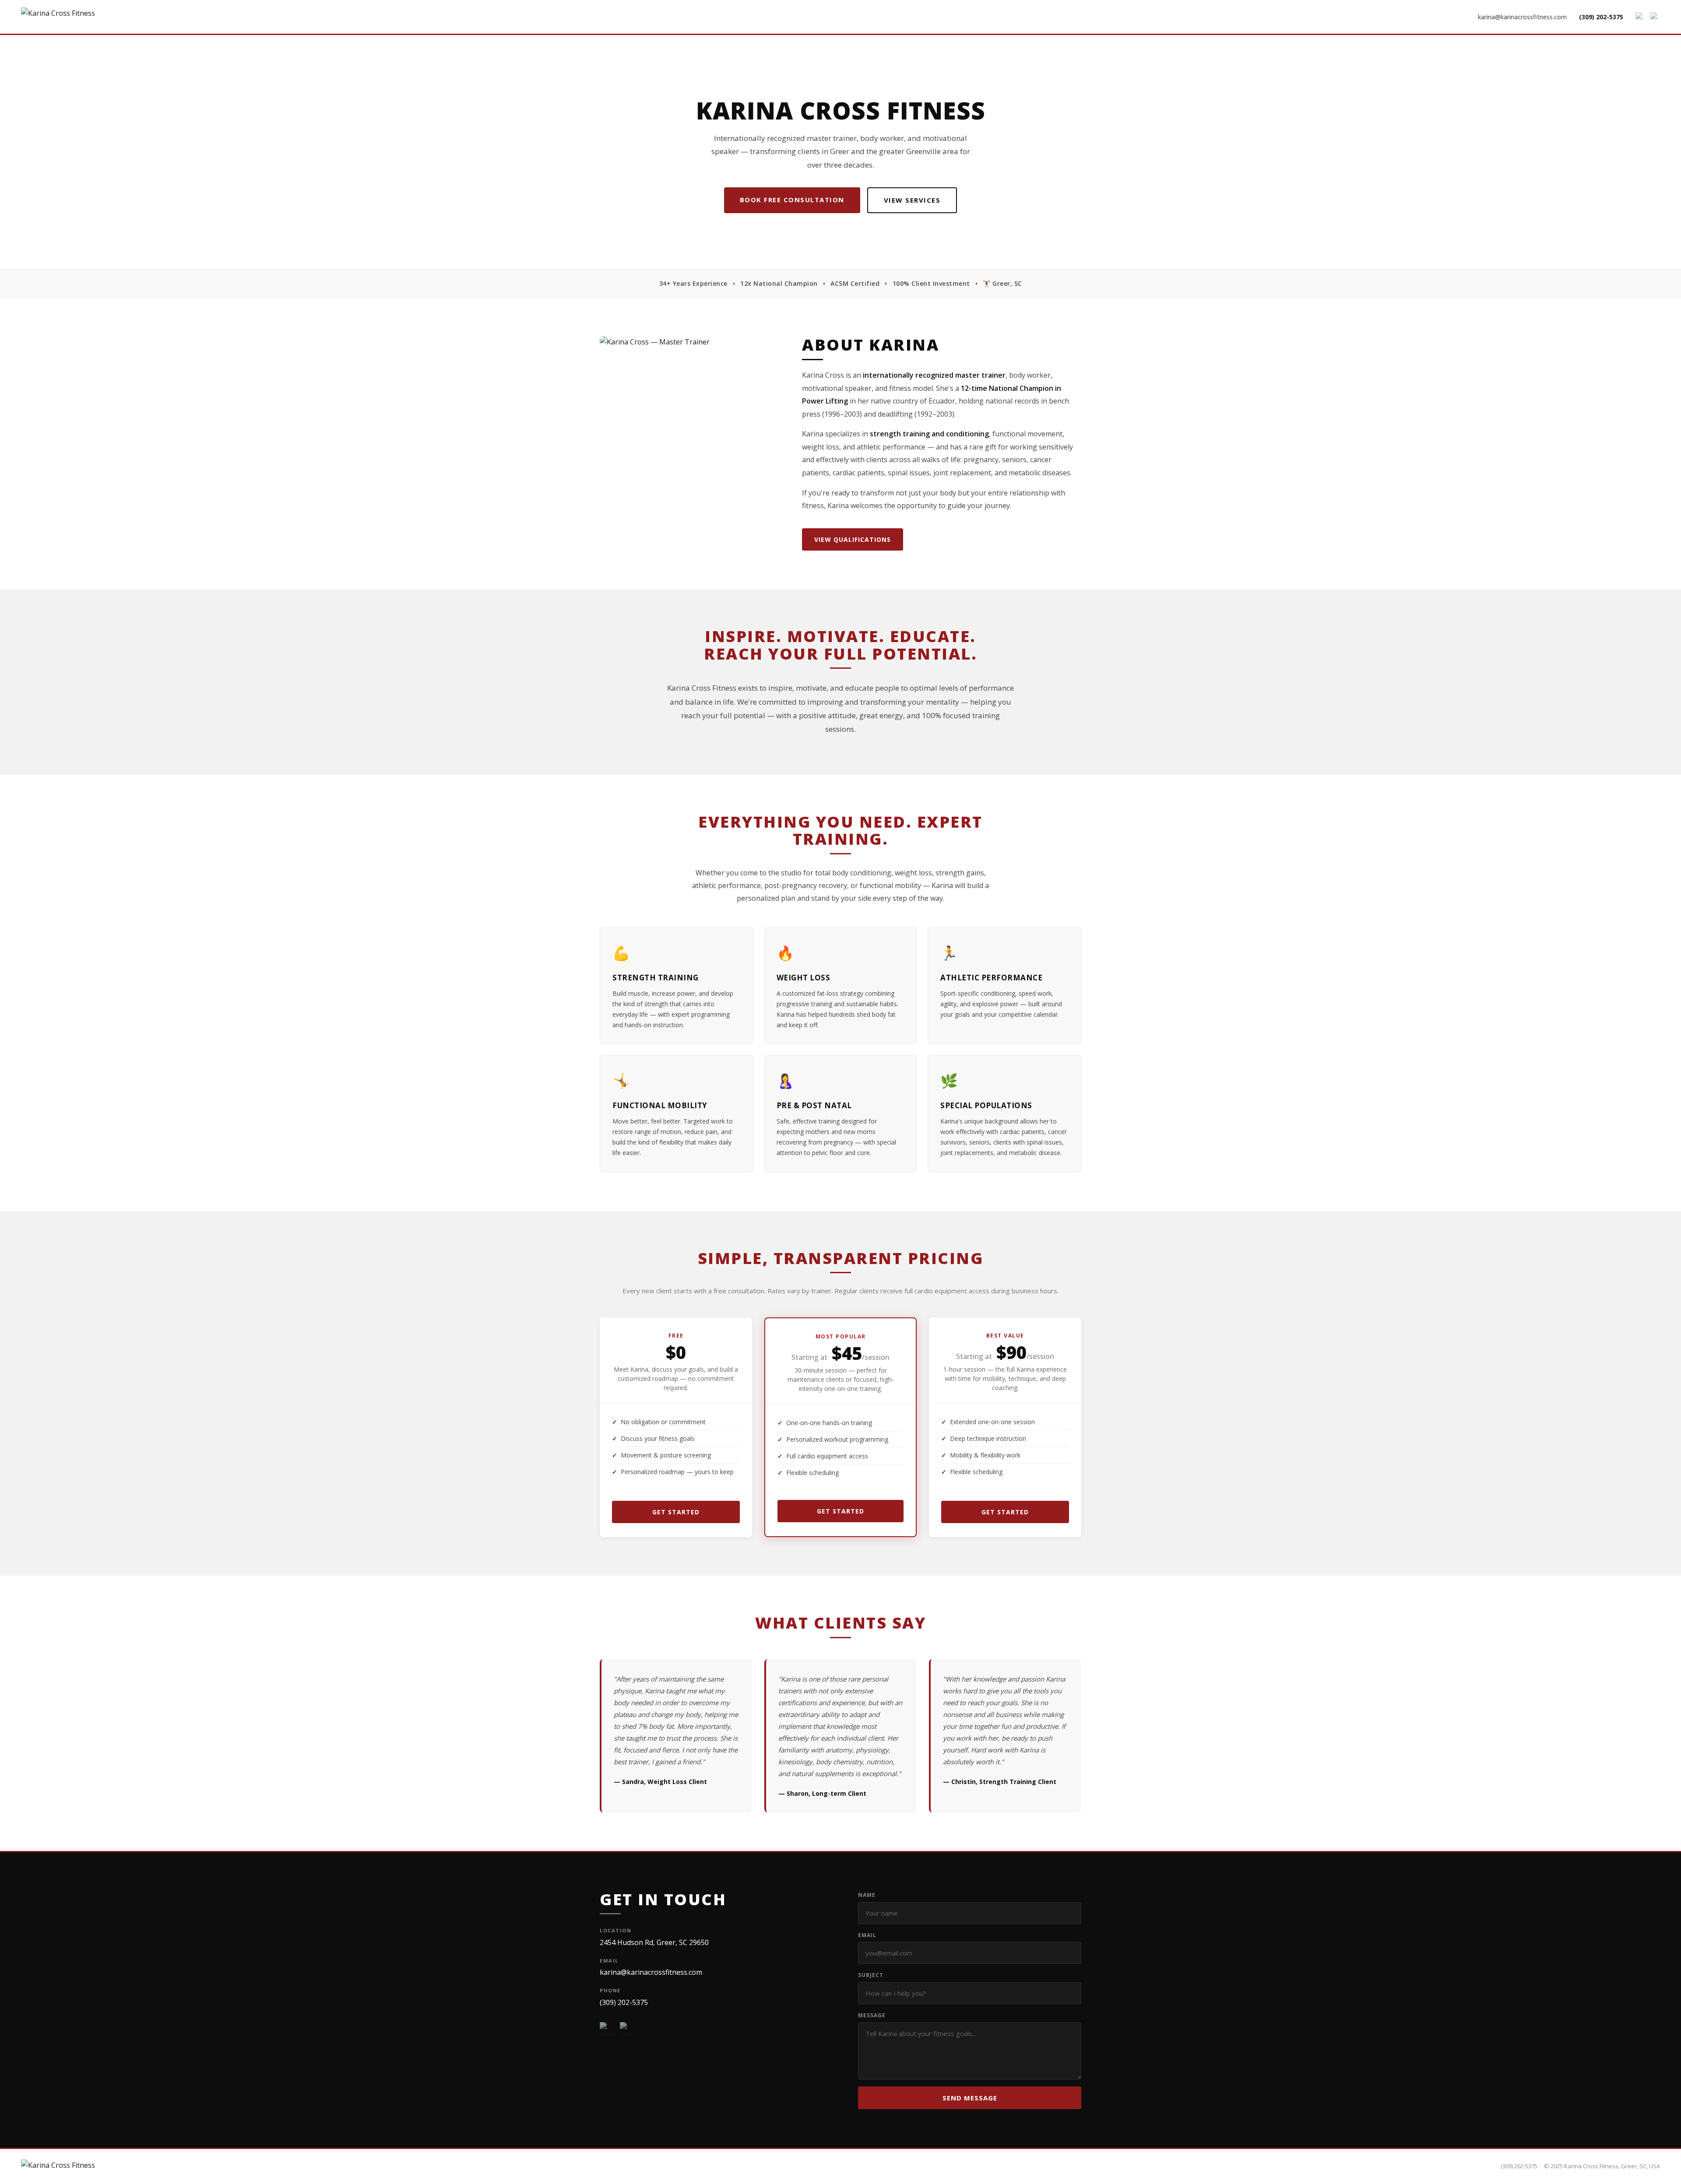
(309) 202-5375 (1601, 17)
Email (867, 1935)
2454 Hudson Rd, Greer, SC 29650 (654, 1942)
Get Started (676, 1512)
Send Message (970, 2098)
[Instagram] (1655, 17)
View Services (912, 200)
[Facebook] (1640, 17)
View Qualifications (853, 539)
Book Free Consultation (792, 200)
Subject (871, 1975)
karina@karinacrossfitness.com (1522, 17)
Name (867, 1895)
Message (872, 2015)
